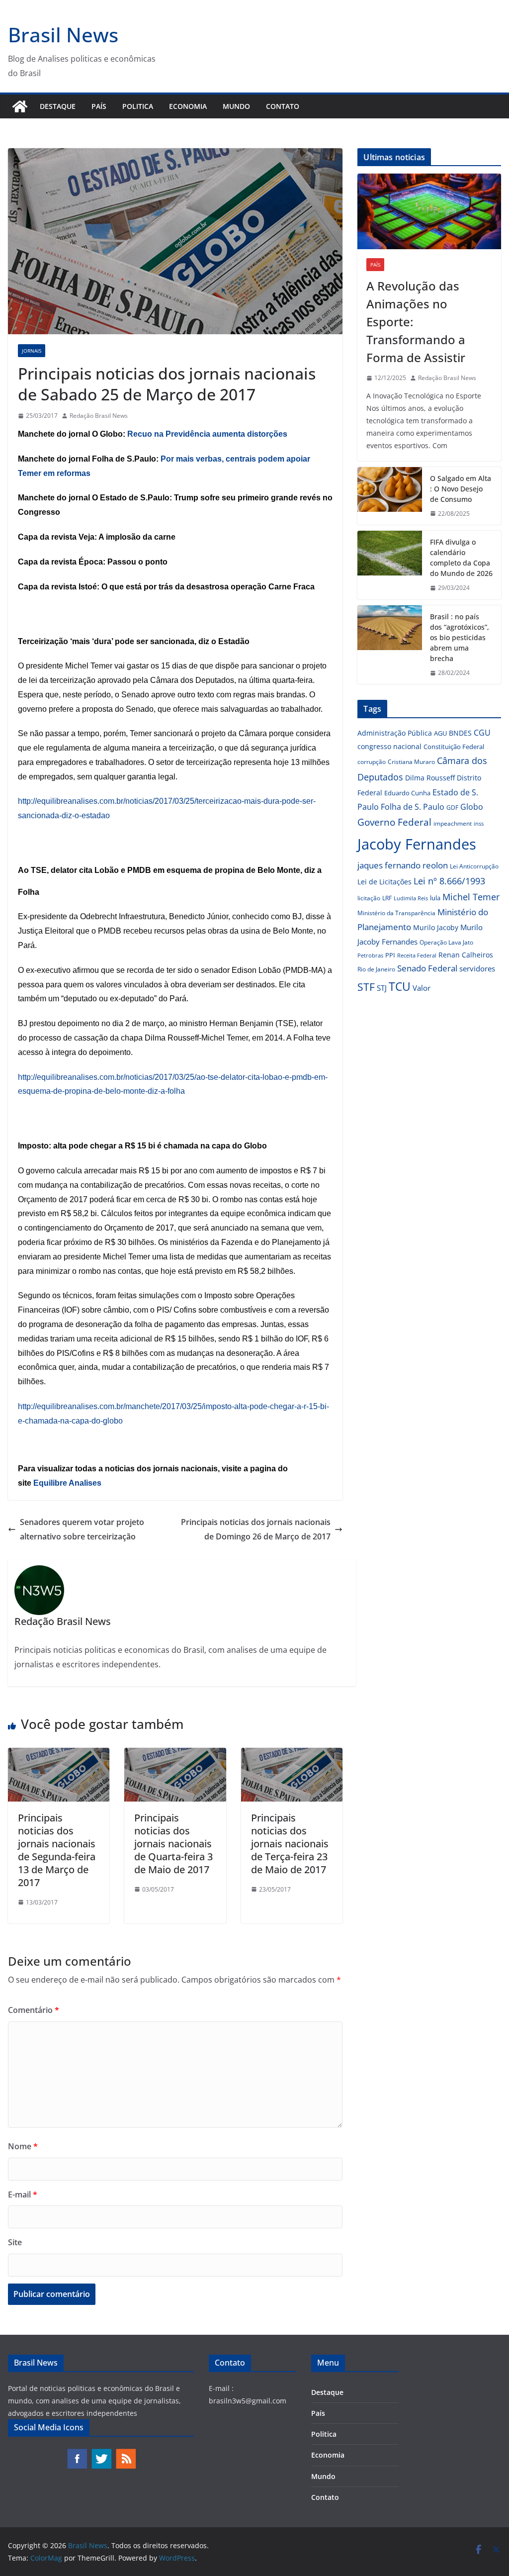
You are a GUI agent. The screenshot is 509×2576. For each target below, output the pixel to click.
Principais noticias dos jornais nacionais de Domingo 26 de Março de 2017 (256, 1529)
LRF (387, 898)
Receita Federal (417, 955)
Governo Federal (394, 822)
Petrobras (370, 955)
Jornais (32, 351)
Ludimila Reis (411, 898)
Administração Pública (395, 733)
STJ (382, 988)
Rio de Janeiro (376, 969)
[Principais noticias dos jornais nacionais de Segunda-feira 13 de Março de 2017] (59, 1755)
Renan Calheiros (466, 955)
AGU (440, 733)
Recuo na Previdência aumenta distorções (207, 434)
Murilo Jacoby (436, 927)
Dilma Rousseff (430, 778)
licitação (369, 898)
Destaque (58, 106)
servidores (477, 968)
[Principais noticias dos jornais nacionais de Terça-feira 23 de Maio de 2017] (292, 1755)
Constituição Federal (454, 747)
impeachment (453, 823)
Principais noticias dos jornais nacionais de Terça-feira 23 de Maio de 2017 (290, 1844)
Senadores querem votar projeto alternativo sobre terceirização (82, 1529)
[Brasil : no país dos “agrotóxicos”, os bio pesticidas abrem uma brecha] (390, 645)
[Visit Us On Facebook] (77, 2453)
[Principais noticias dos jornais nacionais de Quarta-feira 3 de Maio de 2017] (175, 1755)
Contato (283, 106)
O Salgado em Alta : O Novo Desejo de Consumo (461, 489)
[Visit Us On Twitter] (101, 2453)
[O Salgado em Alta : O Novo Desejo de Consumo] (390, 496)
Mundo (236, 106)
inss (479, 823)
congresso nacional (389, 746)
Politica (138, 106)
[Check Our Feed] (126, 2453)
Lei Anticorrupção (474, 866)
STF (366, 987)
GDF (452, 808)
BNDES (460, 733)
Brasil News (63, 35)
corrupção (372, 762)
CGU (482, 733)
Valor (422, 988)
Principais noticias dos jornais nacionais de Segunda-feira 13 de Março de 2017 (57, 1850)
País (99, 106)
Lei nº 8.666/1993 (449, 881)
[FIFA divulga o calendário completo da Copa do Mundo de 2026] (390, 565)
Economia (188, 106)
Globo (472, 807)
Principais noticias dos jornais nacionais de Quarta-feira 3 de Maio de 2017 (173, 1844)
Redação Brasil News (99, 416)
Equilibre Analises (67, 1483)
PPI (390, 955)
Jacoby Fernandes (417, 844)
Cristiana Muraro (411, 762)
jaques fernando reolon (403, 865)
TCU (400, 987)
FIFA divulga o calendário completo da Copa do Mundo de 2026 (461, 558)
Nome (23, 2146)
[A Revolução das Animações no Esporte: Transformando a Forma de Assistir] (429, 211)
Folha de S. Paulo (413, 807)
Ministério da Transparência (396, 913)
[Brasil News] (20, 106)
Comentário (34, 2010)
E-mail (23, 2194)
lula (435, 898)
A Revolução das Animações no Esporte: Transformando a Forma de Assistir (416, 322)
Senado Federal (427, 968)
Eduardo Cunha (407, 793)
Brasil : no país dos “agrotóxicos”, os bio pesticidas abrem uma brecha (460, 637)
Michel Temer (471, 897)
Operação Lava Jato (446, 942)
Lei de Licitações (384, 882)
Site (15, 2242)
